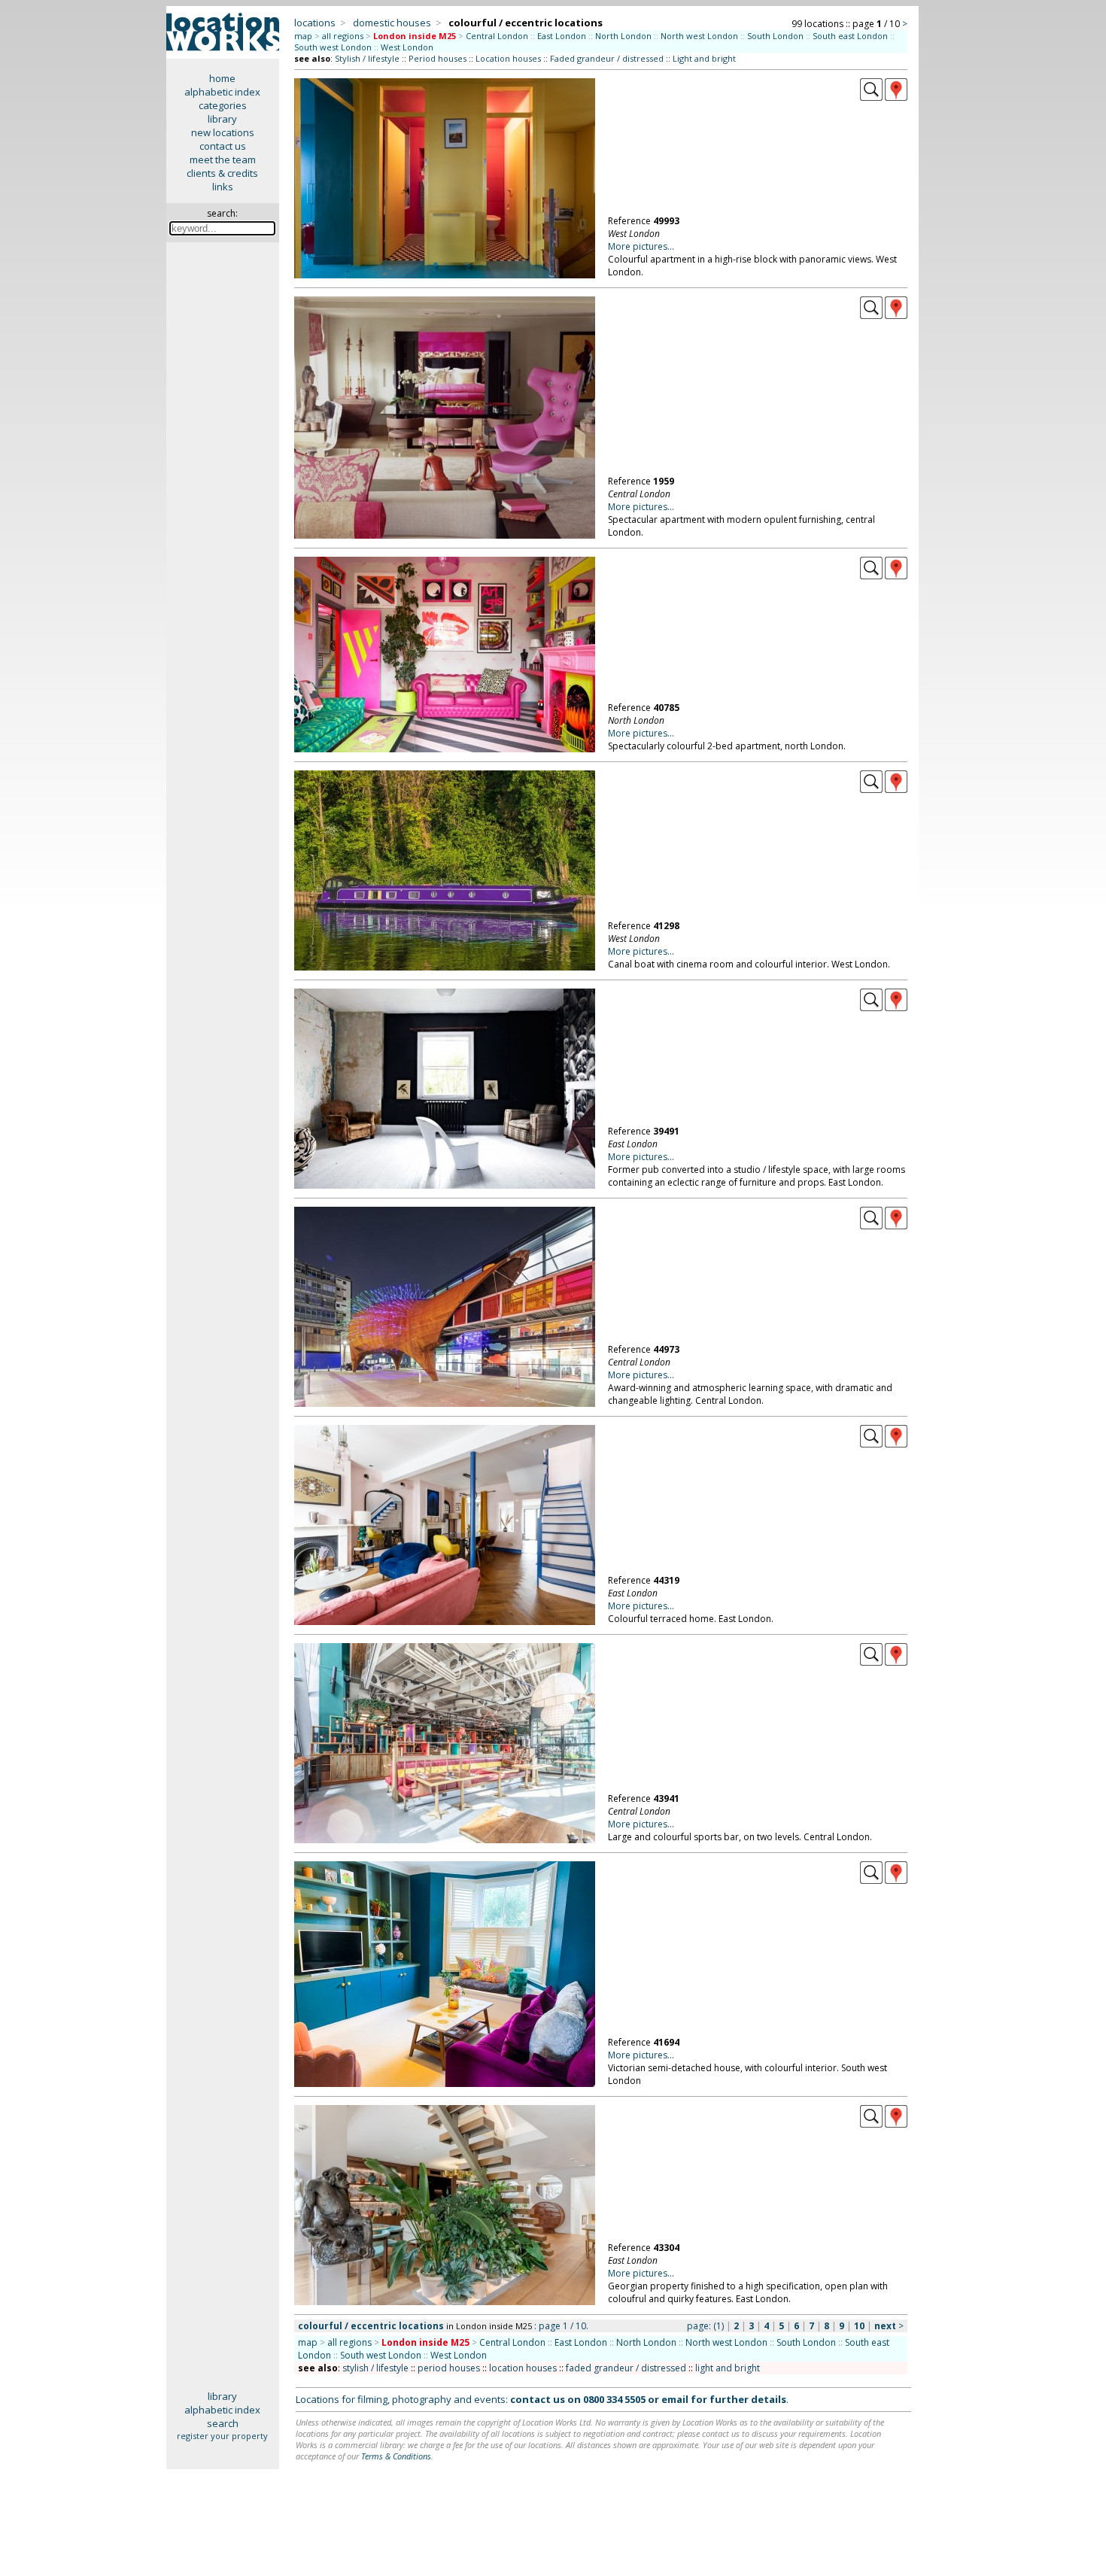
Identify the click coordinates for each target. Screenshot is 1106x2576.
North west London (699, 36)
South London (775, 36)
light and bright (728, 2368)
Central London (497, 36)
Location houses (508, 58)
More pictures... (641, 246)
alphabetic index (222, 92)
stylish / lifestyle (375, 2368)
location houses (523, 2368)
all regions (343, 36)
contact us (223, 146)
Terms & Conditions (396, 2456)
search (223, 2423)
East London (562, 36)
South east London (850, 36)
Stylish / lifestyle (367, 58)
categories (223, 105)
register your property (222, 2436)
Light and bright (704, 58)
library (222, 119)
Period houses (438, 58)
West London (407, 47)
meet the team (223, 159)
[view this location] (871, 97)
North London (623, 36)
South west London (333, 47)
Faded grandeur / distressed (607, 58)
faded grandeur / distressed (626, 2368)
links (223, 187)
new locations (223, 132)
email (675, 2399)
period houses (449, 2368)
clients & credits (222, 173)
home (222, 78)
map (303, 36)
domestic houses (392, 23)
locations (315, 23)
